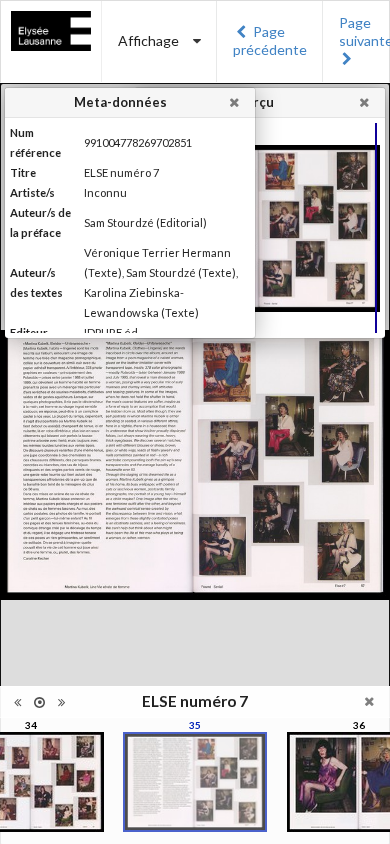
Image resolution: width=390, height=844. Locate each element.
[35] (194, 782)
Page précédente (270, 40)
